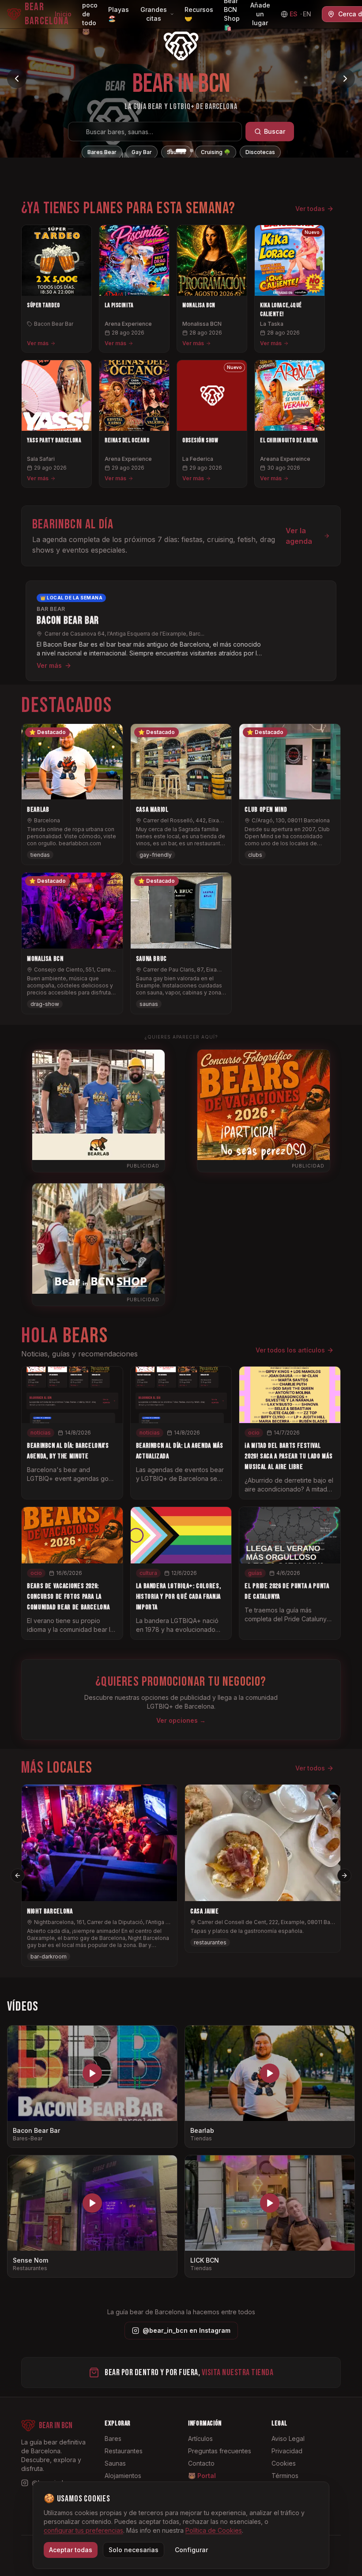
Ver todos (310, 1768)
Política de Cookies (214, 2530)
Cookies (284, 2463)
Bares (113, 2439)
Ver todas (310, 209)
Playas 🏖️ (119, 14)
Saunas (176, 152)
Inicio (63, 14)
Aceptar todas (71, 2550)
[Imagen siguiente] (345, 79)
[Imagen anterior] (17, 79)
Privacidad (287, 2451)
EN (307, 14)
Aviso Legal (288, 2439)
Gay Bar (142, 152)
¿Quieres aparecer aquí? (181, 1037)
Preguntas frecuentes (220, 2451)
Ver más (38, 343)
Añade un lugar (260, 14)
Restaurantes (124, 2451)
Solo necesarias (134, 2550)
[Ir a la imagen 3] (188, 151)
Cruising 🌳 (216, 152)
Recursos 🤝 (199, 14)
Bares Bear (102, 152)
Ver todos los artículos (290, 1350)
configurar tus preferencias (83, 2530)
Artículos (200, 2439)
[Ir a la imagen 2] (177, 151)
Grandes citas (154, 14)
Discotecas (260, 152)
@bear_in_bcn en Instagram (187, 2330)
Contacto (201, 2463)
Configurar (191, 2550)
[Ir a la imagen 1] (170, 151)
